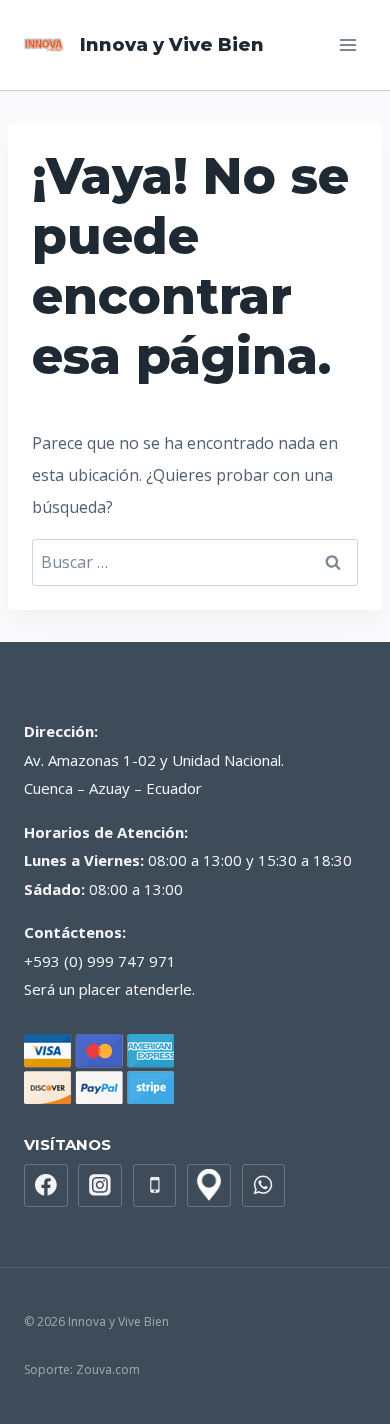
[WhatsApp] (264, 1186)
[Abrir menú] (347, 44)
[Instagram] (100, 1186)
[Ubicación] (209, 1186)
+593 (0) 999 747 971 (100, 961)
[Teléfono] (155, 1186)
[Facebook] (46, 1186)
